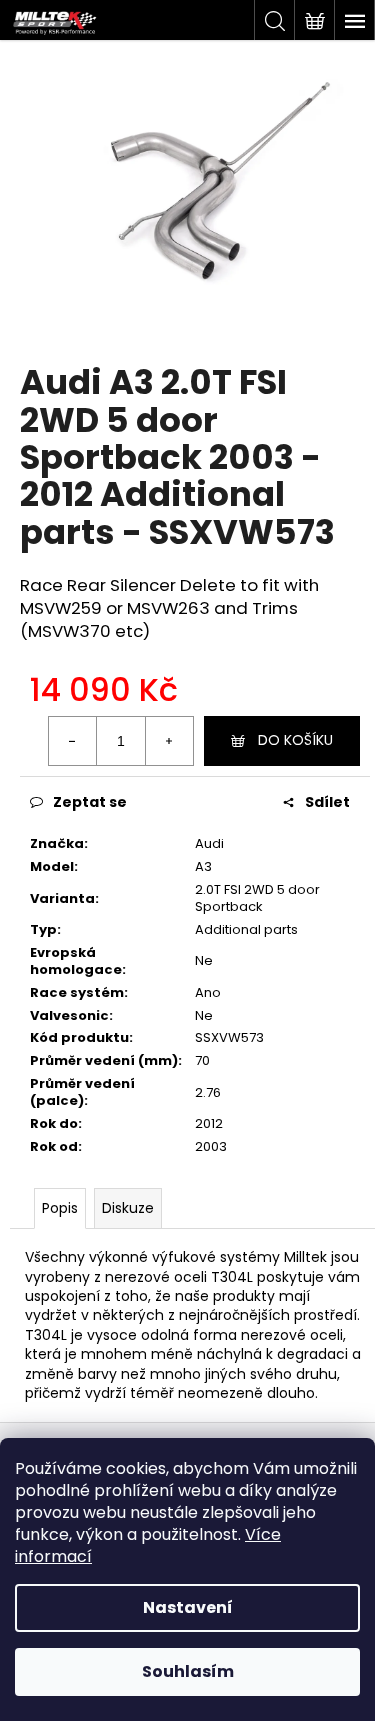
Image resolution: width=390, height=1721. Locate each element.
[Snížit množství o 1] (73, 741)
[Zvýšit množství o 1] (169, 741)
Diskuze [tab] (128, 1208)
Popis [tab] (60, 1208)
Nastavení (188, 1607)
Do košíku (295, 740)
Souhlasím (188, 1671)
